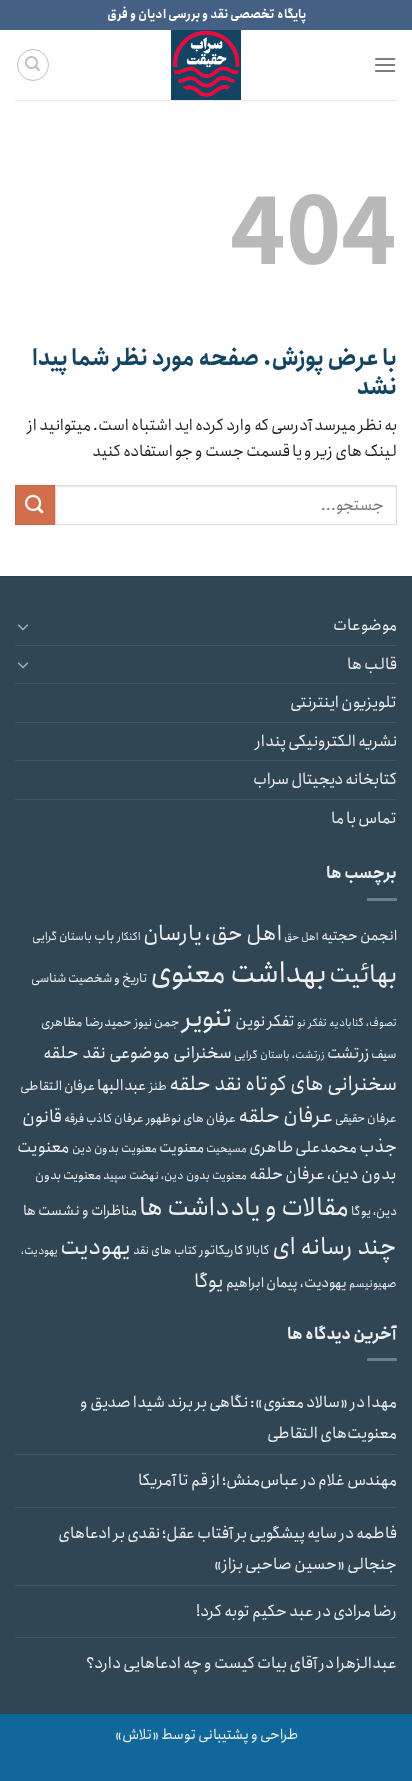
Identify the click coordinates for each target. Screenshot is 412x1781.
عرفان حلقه (285, 1116)
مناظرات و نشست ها (80, 1211)
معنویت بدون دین (114, 1149)
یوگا (209, 1281)
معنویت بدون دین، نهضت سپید (175, 1176)
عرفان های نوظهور (191, 1118)
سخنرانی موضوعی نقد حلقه (137, 1053)
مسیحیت (226, 1149)
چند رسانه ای (334, 1247)
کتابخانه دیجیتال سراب (325, 779)
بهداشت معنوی (238, 974)
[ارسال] (35, 504)
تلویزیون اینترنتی (343, 702)
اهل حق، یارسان (212, 934)
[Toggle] (23, 626)
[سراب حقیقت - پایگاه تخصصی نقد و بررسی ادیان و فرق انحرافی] (206, 65)
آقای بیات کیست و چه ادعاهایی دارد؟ (201, 1663)
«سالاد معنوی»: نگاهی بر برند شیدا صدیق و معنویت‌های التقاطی (238, 1418)
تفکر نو (312, 1023)
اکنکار (129, 937)
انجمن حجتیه (359, 936)
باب (104, 936)
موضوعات (365, 625)
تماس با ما (364, 818)
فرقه (74, 1119)
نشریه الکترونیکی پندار (326, 741)
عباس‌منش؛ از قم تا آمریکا (218, 1480)
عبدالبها (122, 1086)
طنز (158, 1086)
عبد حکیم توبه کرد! (255, 1611)
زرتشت (348, 1053)
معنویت (181, 1148)
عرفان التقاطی (57, 1086)
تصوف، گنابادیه (363, 1023)
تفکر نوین (265, 1021)
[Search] (33, 65)
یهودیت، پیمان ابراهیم (286, 1283)
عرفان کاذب (115, 1118)
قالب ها (372, 664)
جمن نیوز (157, 1022)
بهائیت (363, 974)
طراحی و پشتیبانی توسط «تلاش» (206, 1735)
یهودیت (95, 1247)
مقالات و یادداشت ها (244, 1208)
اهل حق (301, 937)
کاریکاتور (221, 1250)
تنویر (207, 1018)
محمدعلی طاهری (303, 1147)
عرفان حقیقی (366, 1118)
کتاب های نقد (165, 1250)
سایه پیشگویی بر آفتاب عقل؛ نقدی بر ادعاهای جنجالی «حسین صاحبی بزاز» (227, 1549)
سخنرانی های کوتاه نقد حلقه (283, 1084)
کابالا (258, 1250)
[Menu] (385, 64)
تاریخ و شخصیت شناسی (89, 978)
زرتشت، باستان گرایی (279, 1055)
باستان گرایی (62, 937)
